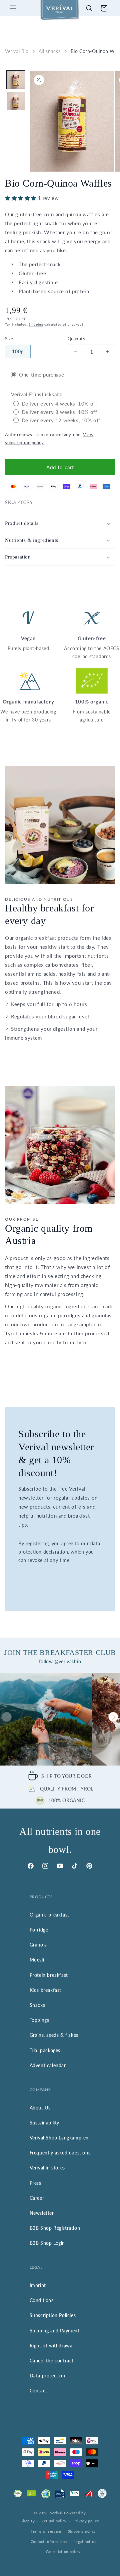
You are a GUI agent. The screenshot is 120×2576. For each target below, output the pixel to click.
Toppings (39, 2020)
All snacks (50, 51)
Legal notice (85, 2542)
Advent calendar (48, 2065)
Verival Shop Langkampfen (59, 2138)
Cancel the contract (52, 2361)
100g (18, 351)
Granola (38, 1945)
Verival (56, 2513)
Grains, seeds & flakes (54, 2035)
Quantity (76, 339)
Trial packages (45, 2050)
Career (37, 2198)
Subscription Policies (53, 2315)
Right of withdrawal (52, 2346)
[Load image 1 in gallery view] (16, 80)
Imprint (38, 2285)
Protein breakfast (49, 1975)
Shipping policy (82, 2531)
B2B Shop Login (47, 2243)
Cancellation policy (63, 2552)
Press (35, 2183)
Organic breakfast (49, 1915)
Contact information (49, 2542)
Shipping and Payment (55, 2331)
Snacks (37, 2005)
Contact (38, 2391)
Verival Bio (17, 51)
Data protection (47, 2376)
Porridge (39, 1930)
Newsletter (42, 2213)
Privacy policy (86, 2521)
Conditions (42, 2300)
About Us (40, 2108)
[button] (13, 8)
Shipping (36, 324)
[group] (46, 1719)
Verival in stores (47, 2168)
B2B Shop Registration (55, 2228)
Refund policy (54, 2521)
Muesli (37, 1960)
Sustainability (44, 2123)
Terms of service (46, 2531)
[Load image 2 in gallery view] (16, 101)
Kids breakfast (45, 1990)
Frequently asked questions (60, 2153)
